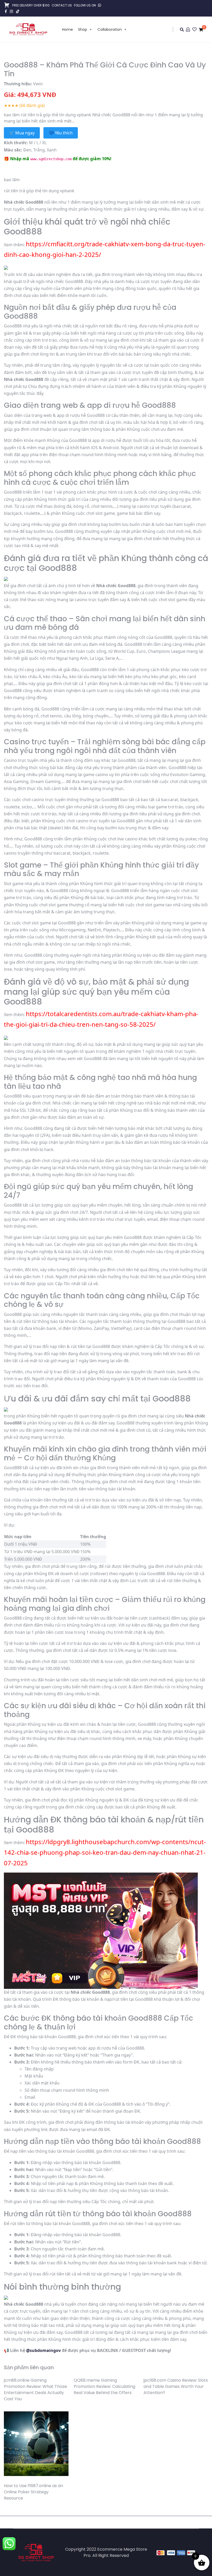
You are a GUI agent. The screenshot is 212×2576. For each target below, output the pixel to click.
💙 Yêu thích (61, 133)
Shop (83, 29)
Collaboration (110, 29)
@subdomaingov (43, 2350)
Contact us (62, 5)
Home (67, 29)
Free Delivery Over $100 (31, 5)
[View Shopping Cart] (201, 30)
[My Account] (188, 30)
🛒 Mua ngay (22, 133)
